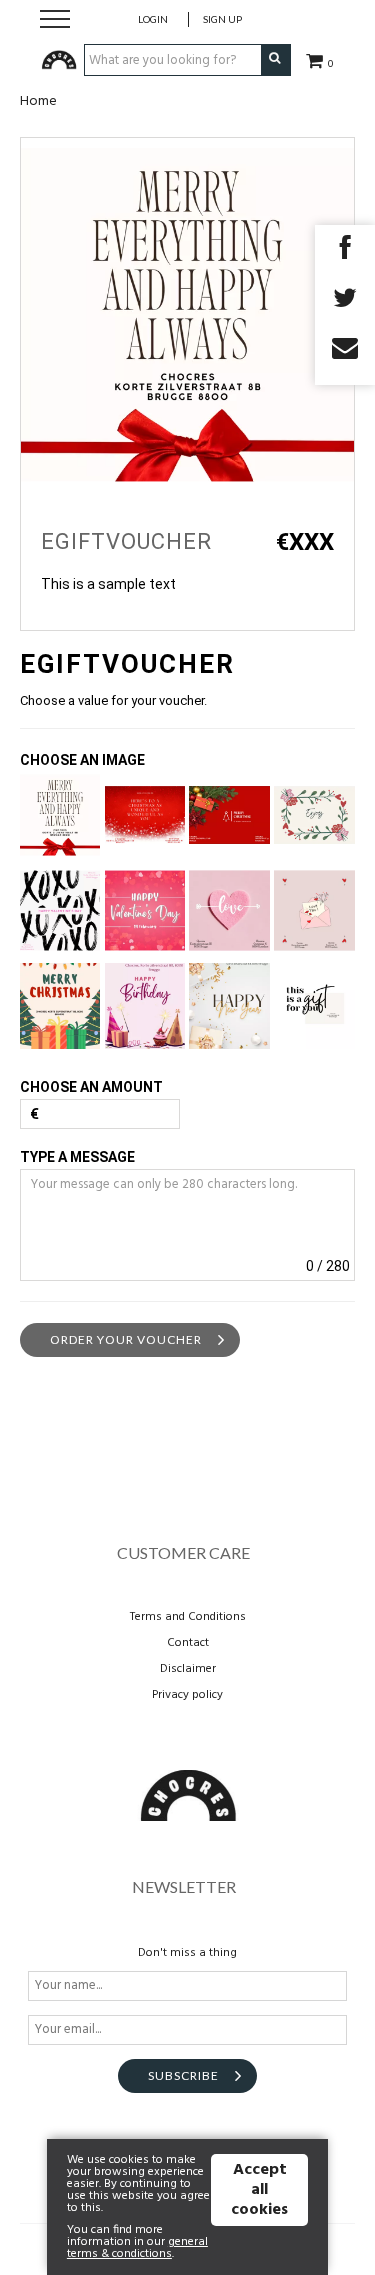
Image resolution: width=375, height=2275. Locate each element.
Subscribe (183, 2075)
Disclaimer (188, 1669)
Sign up (222, 19)
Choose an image (82, 760)
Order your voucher (126, 1339)
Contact (188, 1643)
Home (38, 101)
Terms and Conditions (188, 1617)
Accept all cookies (259, 2190)
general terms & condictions (137, 2248)
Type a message (77, 1157)
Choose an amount (91, 1087)
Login (153, 19)
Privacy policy (187, 1695)
